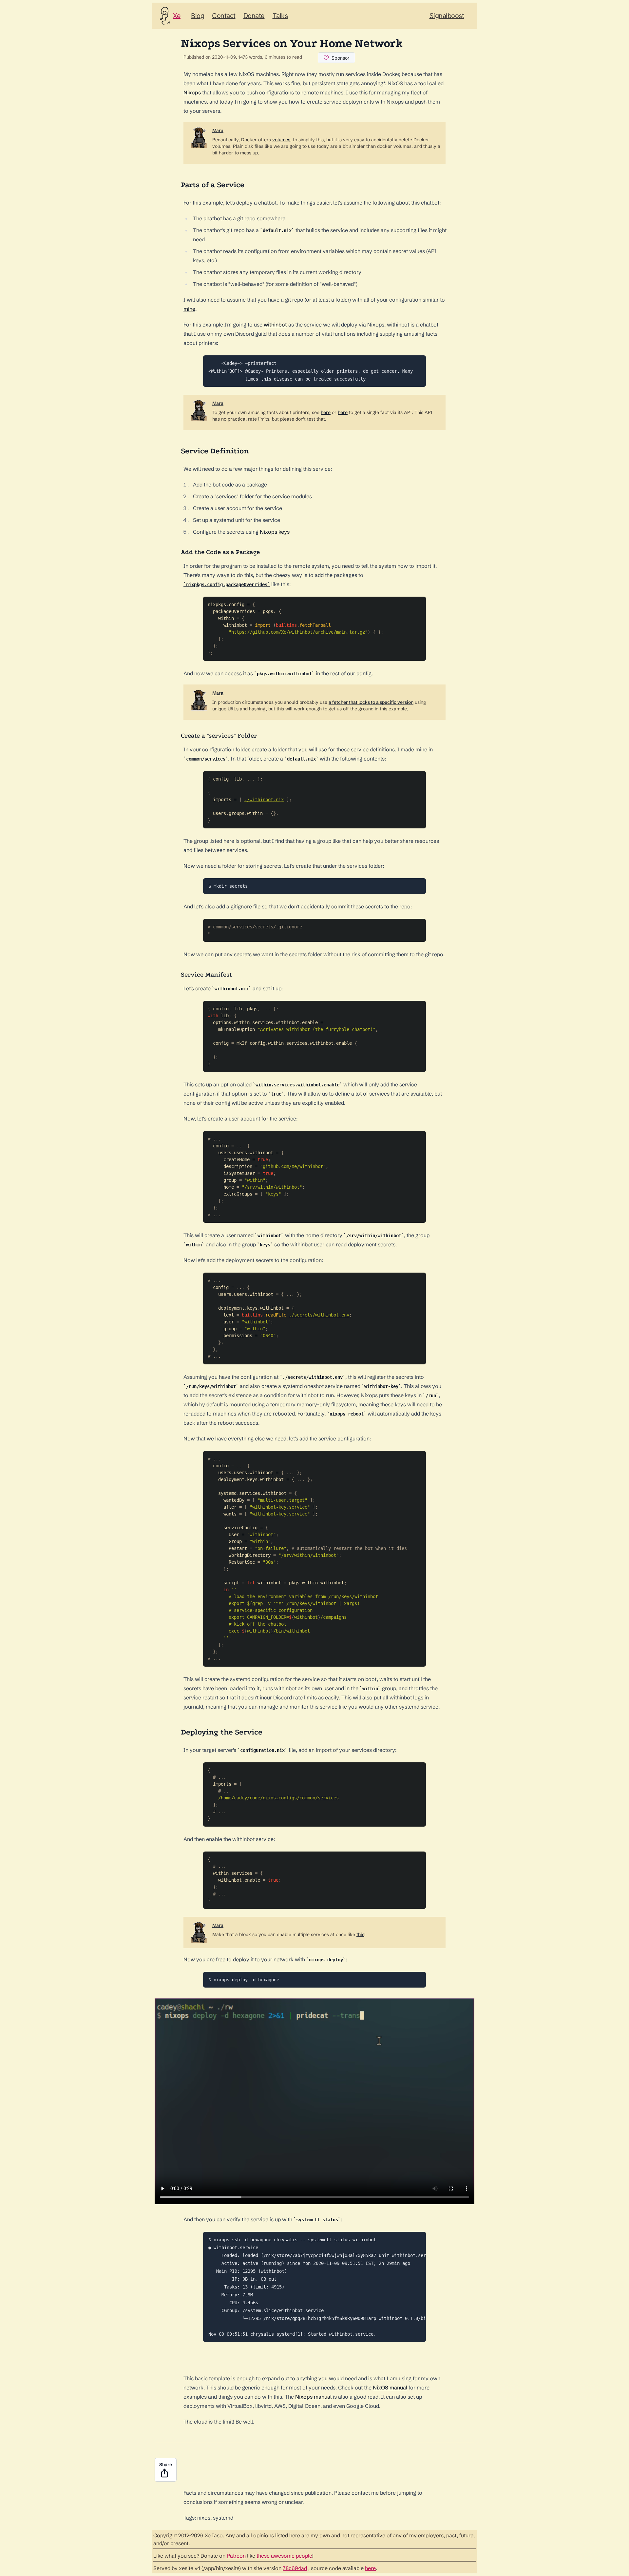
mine (189, 309)
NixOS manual (390, 2388)
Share (166, 2465)
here (326, 412)
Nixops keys (275, 532)
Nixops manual (313, 2397)
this (360, 1934)
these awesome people (284, 2556)
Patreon (236, 2556)
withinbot (275, 325)
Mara (218, 130)
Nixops (192, 92)
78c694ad (295, 2568)
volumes (281, 140)
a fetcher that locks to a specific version (371, 702)
